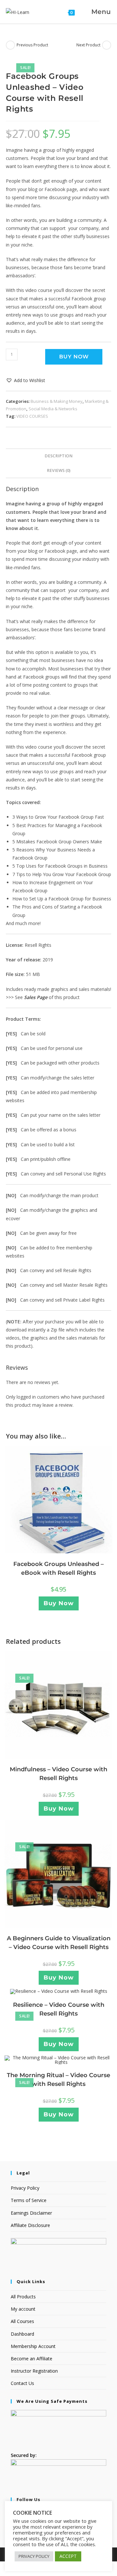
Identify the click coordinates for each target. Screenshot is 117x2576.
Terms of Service (29, 2200)
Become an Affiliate (32, 2359)
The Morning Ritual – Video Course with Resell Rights (58, 2080)
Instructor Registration (34, 2371)
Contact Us (22, 2383)
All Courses (22, 2321)
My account (23, 2309)
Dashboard (22, 2334)
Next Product (88, 45)
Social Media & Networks (53, 409)
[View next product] (107, 45)
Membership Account (33, 2346)
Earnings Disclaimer (31, 2213)
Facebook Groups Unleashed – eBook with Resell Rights (58, 1568)
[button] (26, 380)
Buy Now (74, 357)
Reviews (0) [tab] (59, 470)
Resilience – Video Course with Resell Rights (59, 2009)
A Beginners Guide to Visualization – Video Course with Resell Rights (59, 1943)
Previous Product (32, 45)
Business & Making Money (57, 401)
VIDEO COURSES (32, 416)
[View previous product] (10, 45)
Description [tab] (58, 456)
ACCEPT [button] (68, 2556)
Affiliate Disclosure (30, 2225)
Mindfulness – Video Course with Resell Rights (58, 1774)
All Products (23, 2297)
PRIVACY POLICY (34, 2556)
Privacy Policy (25, 2188)
